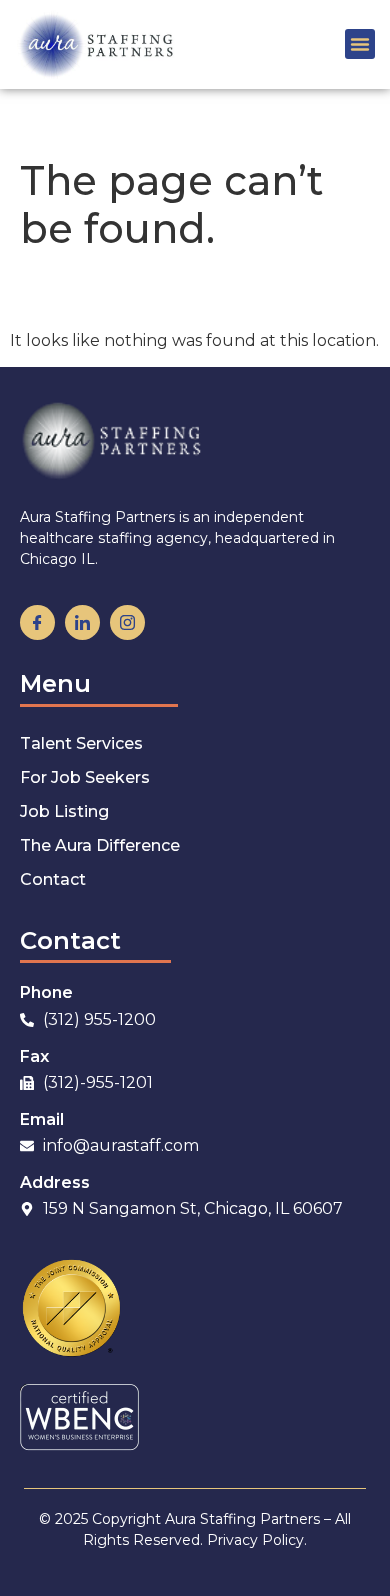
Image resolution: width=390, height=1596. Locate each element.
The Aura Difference (100, 845)
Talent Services (81, 743)
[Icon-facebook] (37, 622)
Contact (53, 879)
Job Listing (64, 811)
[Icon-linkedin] (82, 622)
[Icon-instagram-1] (127, 622)
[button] (360, 44)
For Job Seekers (85, 777)
